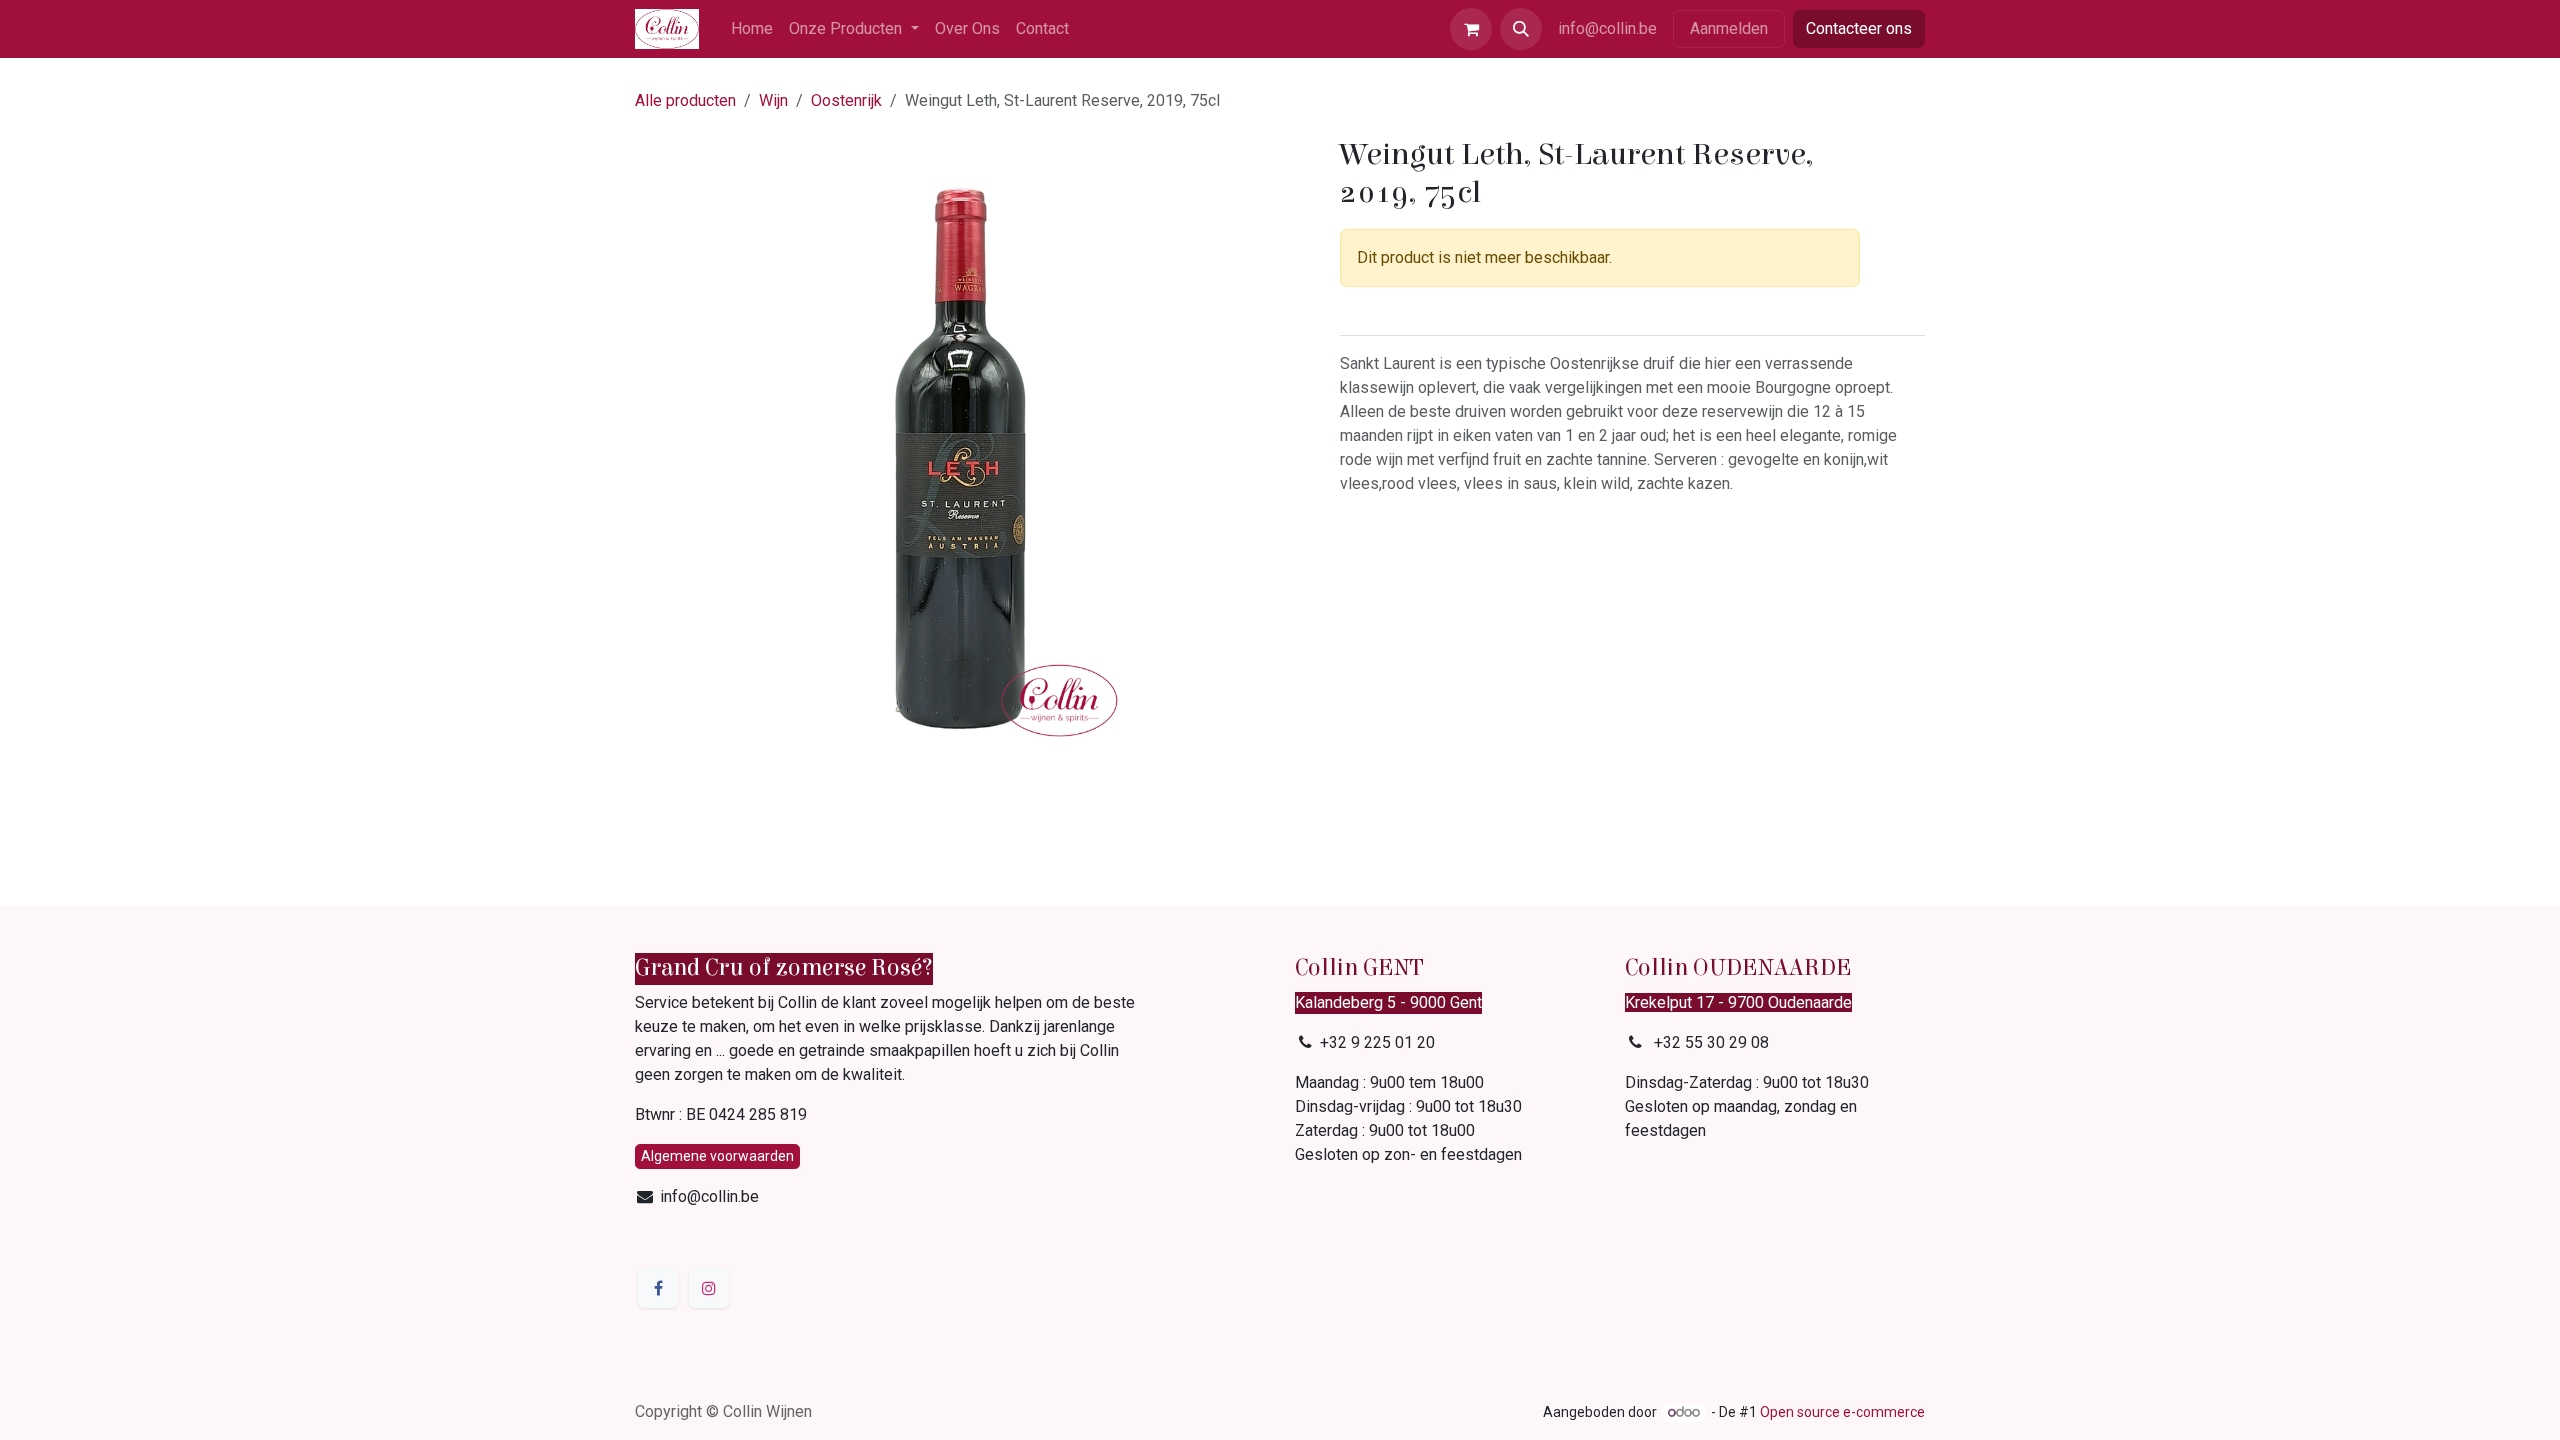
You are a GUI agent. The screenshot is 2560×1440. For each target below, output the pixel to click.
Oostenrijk (846, 100)
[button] (1521, 29)
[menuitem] (752, 29)
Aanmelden (1729, 28)
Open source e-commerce (1842, 1412)
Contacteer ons (1859, 28)
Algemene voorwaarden (717, 1156)
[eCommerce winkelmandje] (1471, 29)
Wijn (773, 100)
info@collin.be (1607, 28)
